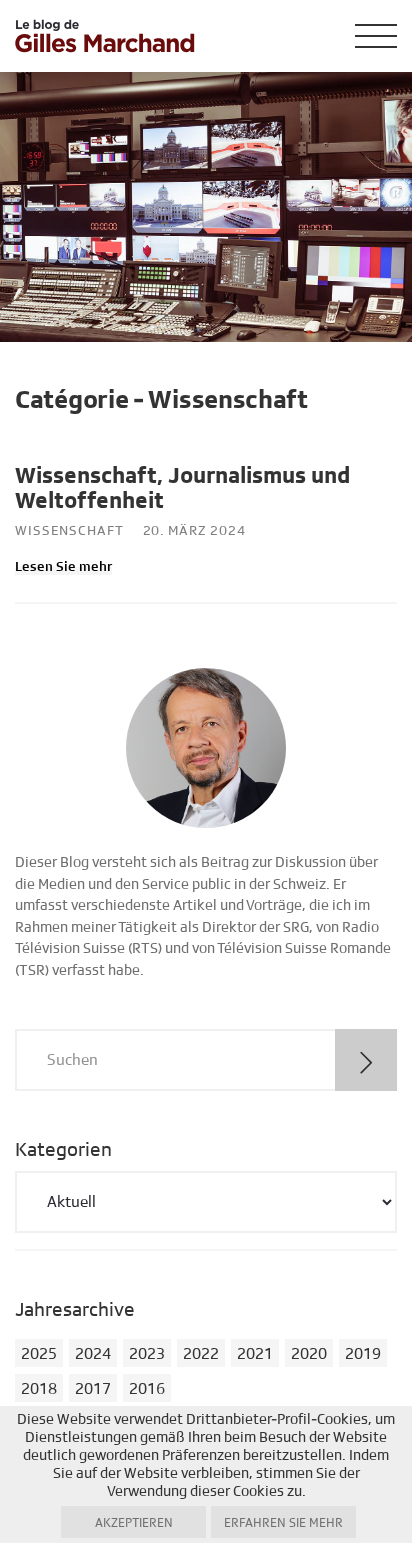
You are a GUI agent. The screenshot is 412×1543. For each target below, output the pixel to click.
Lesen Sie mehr (63, 567)
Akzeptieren (134, 1523)
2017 (93, 1389)
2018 (39, 1389)
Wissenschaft (69, 531)
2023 (147, 1354)
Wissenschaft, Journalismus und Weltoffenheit (182, 488)
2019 (363, 1354)
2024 (93, 1354)
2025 (39, 1354)
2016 (147, 1389)
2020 (309, 1354)
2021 (255, 1354)
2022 (201, 1354)
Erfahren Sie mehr (283, 1523)
